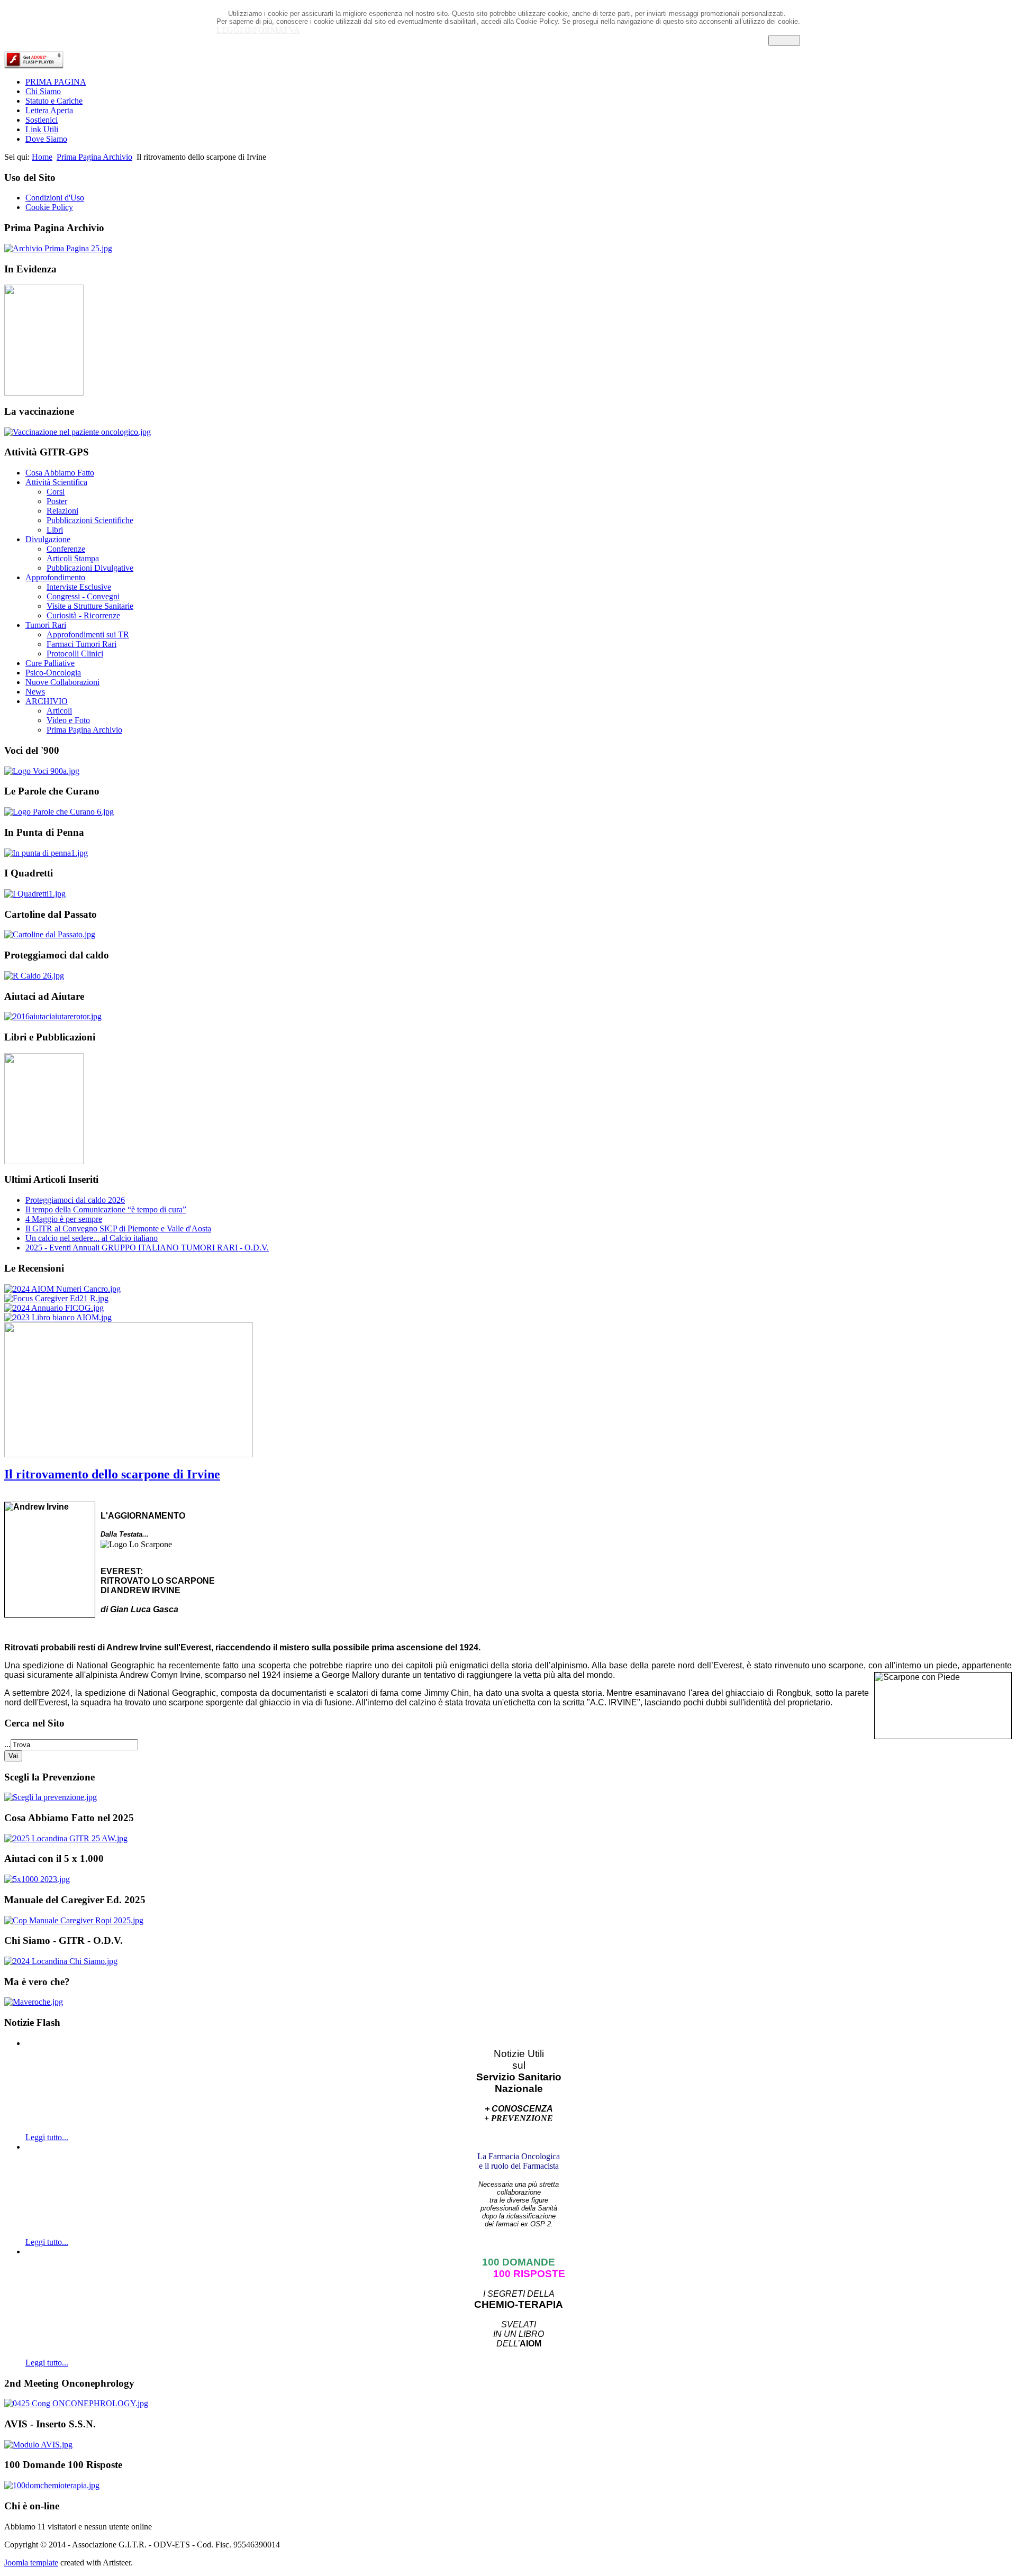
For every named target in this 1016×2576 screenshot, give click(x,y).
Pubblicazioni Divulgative (90, 568)
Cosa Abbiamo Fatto (60, 473)
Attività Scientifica (56, 482)
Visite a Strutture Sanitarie (90, 606)
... (7, 1744)
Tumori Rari (46, 625)
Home (42, 157)
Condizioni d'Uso (55, 198)
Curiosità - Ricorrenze (83, 615)
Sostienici (42, 120)
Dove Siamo (46, 139)
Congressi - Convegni (83, 596)
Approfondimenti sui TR (88, 634)
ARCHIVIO (47, 701)
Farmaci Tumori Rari (81, 644)
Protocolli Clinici (75, 654)
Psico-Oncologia (53, 673)
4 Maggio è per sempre (64, 1219)
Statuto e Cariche (54, 101)
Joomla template (31, 2563)
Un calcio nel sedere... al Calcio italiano (92, 1238)
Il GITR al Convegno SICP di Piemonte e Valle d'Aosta (118, 1228)
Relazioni (62, 511)
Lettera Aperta (49, 110)
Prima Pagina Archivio (94, 157)
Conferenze (66, 549)
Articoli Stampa (73, 558)
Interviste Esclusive (79, 587)
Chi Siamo (43, 91)
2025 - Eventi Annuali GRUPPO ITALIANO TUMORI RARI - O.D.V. (147, 1248)
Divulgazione (48, 539)
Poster (57, 501)
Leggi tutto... (47, 2137)
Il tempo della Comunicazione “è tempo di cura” (106, 1209)
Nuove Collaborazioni (62, 682)
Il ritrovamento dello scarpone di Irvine (112, 1474)
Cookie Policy (49, 207)
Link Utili (42, 129)
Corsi (56, 492)
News (35, 692)
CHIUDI (784, 40)
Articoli (59, 711)
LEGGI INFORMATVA (258, 30)
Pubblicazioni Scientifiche (90, 520)
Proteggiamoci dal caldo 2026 (75, 1200)
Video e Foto (68, 720)
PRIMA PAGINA (56, 82)
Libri (55, 530)
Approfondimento (55, 577)
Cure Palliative (50, 663)
